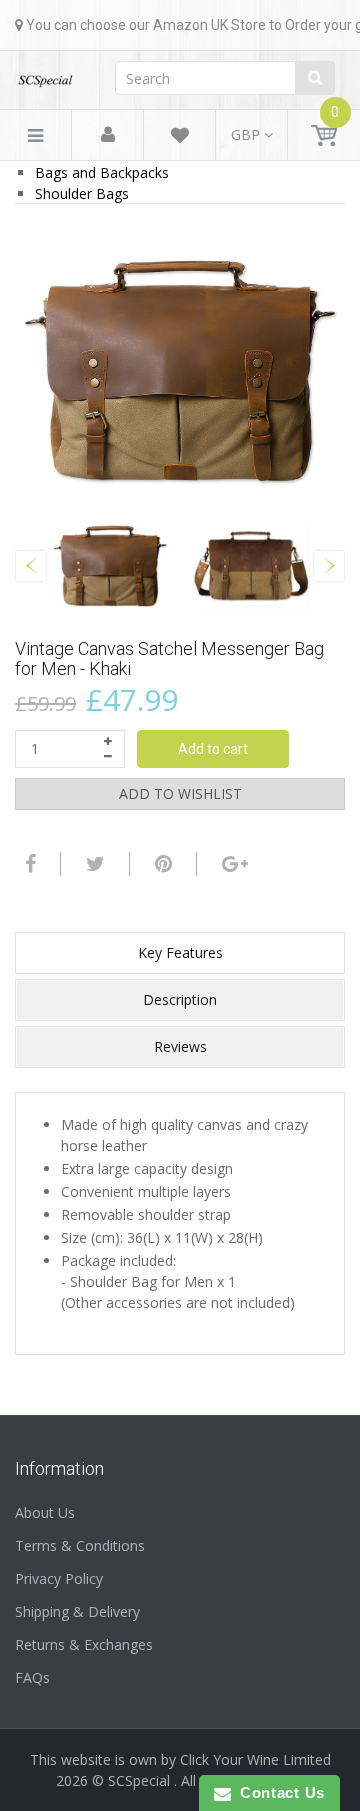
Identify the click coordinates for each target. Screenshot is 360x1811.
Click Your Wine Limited (255, 1759)
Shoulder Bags (82, 193)
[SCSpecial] (45, 74)
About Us (45, 1512)
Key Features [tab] (180, 952)
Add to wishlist (180, 793)
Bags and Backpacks (102, 172)
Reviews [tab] (180, 1046)
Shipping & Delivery (77, 1611)
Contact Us (278, 1792)
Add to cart (213, 749)
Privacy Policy (59, 1578)
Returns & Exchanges (84, 1644)
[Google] (232, 864)
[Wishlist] (180, 138)
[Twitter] (93, 864)
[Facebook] (28, 864)
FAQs (32, 1677)
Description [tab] (180, 999)
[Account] (108, 135)
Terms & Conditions (80, 1545)
